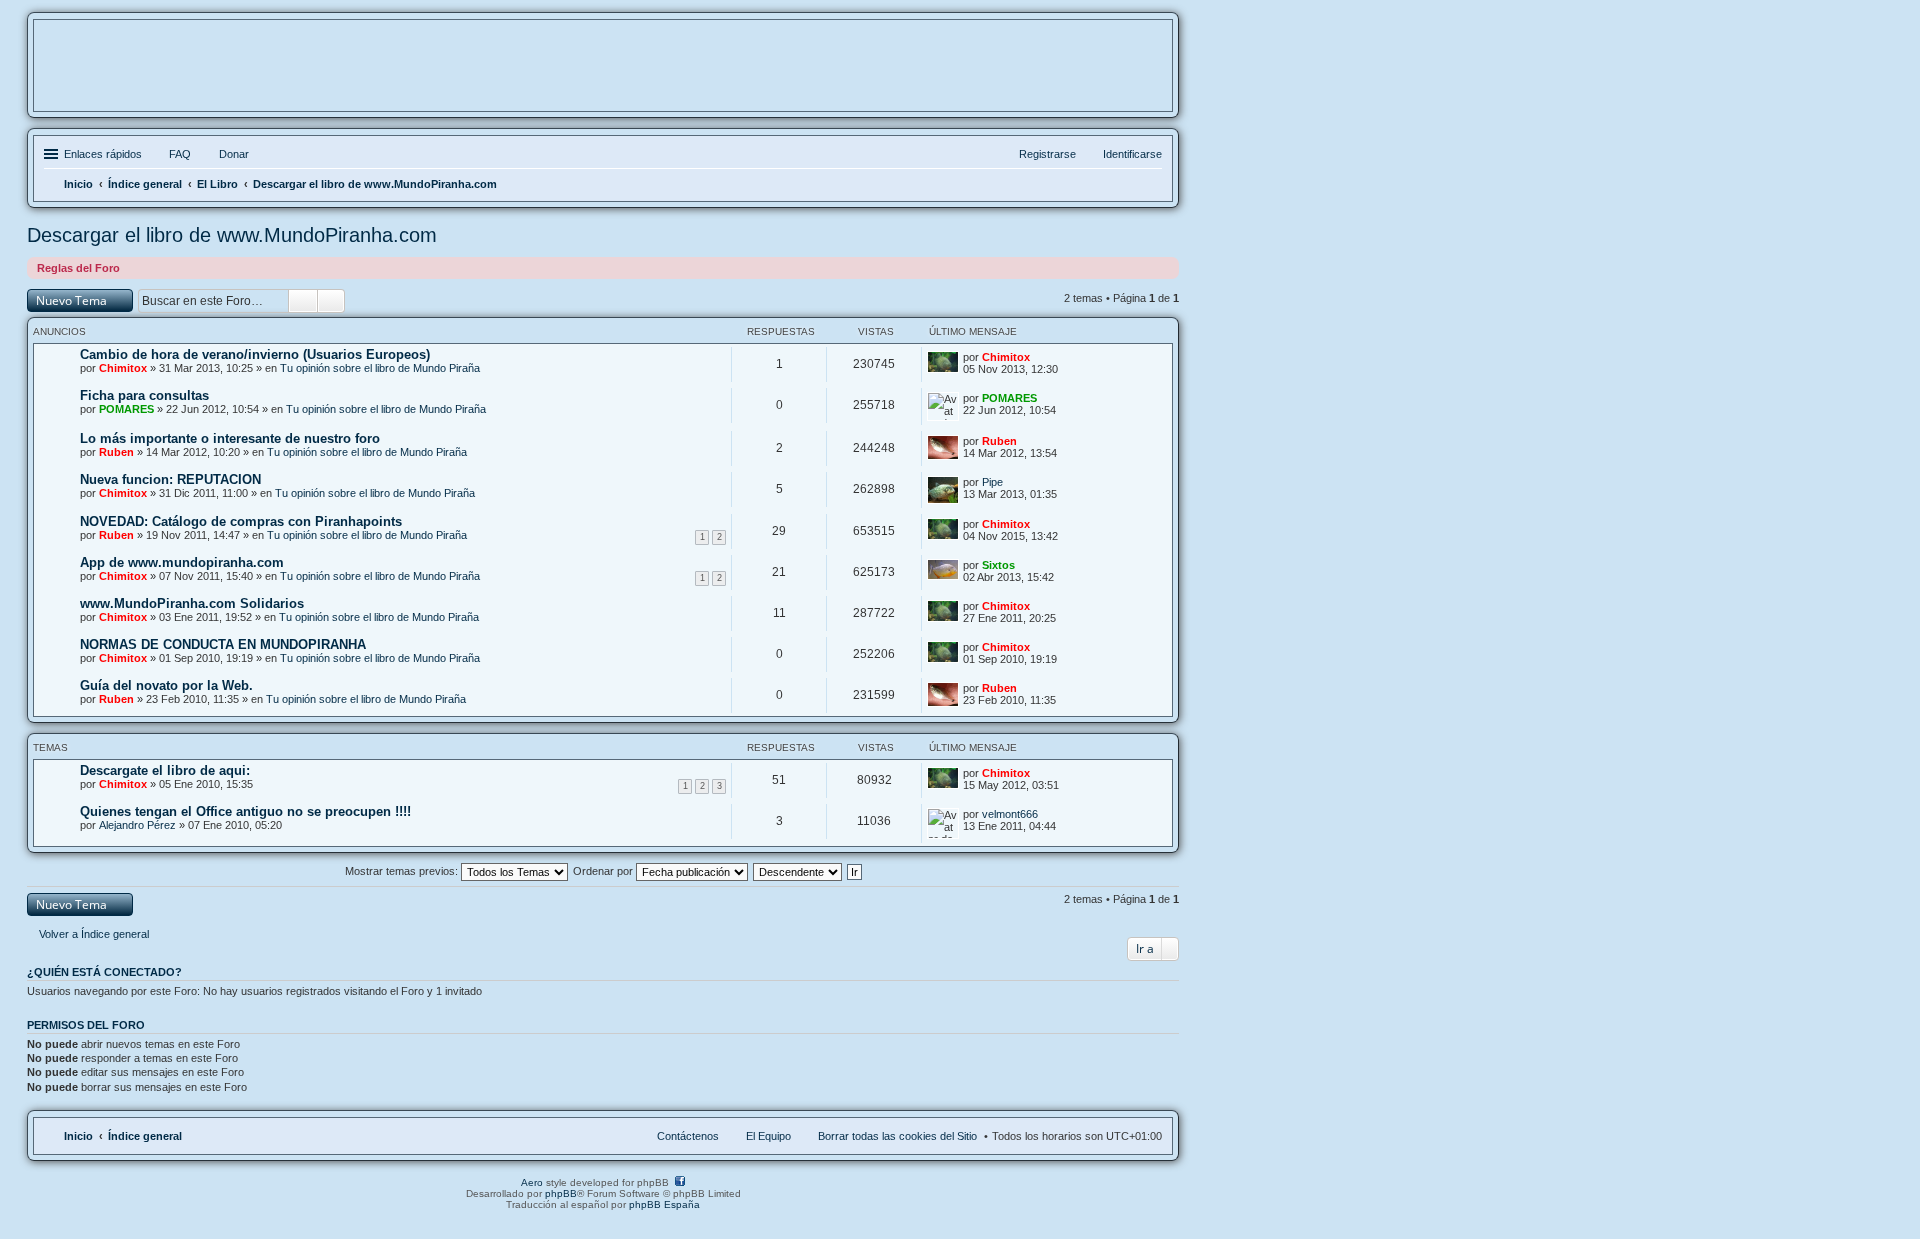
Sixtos (998, 565)
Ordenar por (604, 871)
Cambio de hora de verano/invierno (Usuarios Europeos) (255, 354)
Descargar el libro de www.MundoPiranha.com (232, 235)
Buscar (303, 301)
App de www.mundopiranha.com (182, 562)
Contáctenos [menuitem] (688, 1136)
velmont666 (1010, 814)
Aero (532, 1182)
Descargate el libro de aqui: (165, 770)
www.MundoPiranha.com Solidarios (192, 603)
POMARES (126, 409)
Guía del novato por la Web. (166, 685)
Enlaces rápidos (103, 154)
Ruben (116, 452)
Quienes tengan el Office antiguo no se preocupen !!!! (245, 811)
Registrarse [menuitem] (1047, 154)
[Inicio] (603, 78)
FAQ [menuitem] (180, 154)
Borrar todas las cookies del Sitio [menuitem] (897, 1136)
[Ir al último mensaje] (1042, 357)
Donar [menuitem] (234, 154)
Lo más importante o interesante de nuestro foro (230, 438)
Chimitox (123, 368)
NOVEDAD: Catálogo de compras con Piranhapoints (241, 521)
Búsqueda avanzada (331, 301)
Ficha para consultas (144, 395)
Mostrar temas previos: (403, 871)
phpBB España (664, 1204)
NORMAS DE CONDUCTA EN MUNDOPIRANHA (223, 644)
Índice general (145, 1136)
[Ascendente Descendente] (798, 871)
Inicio (78, 1136)
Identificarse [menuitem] (1132, 154)
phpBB (561, 1193)
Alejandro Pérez (137, 825)
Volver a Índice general (94, 934)
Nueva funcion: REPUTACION (170, 479)
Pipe (992, 482)
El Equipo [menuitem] (768, 1136)
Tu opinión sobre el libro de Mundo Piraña (380, 368)
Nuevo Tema (71, 300)
